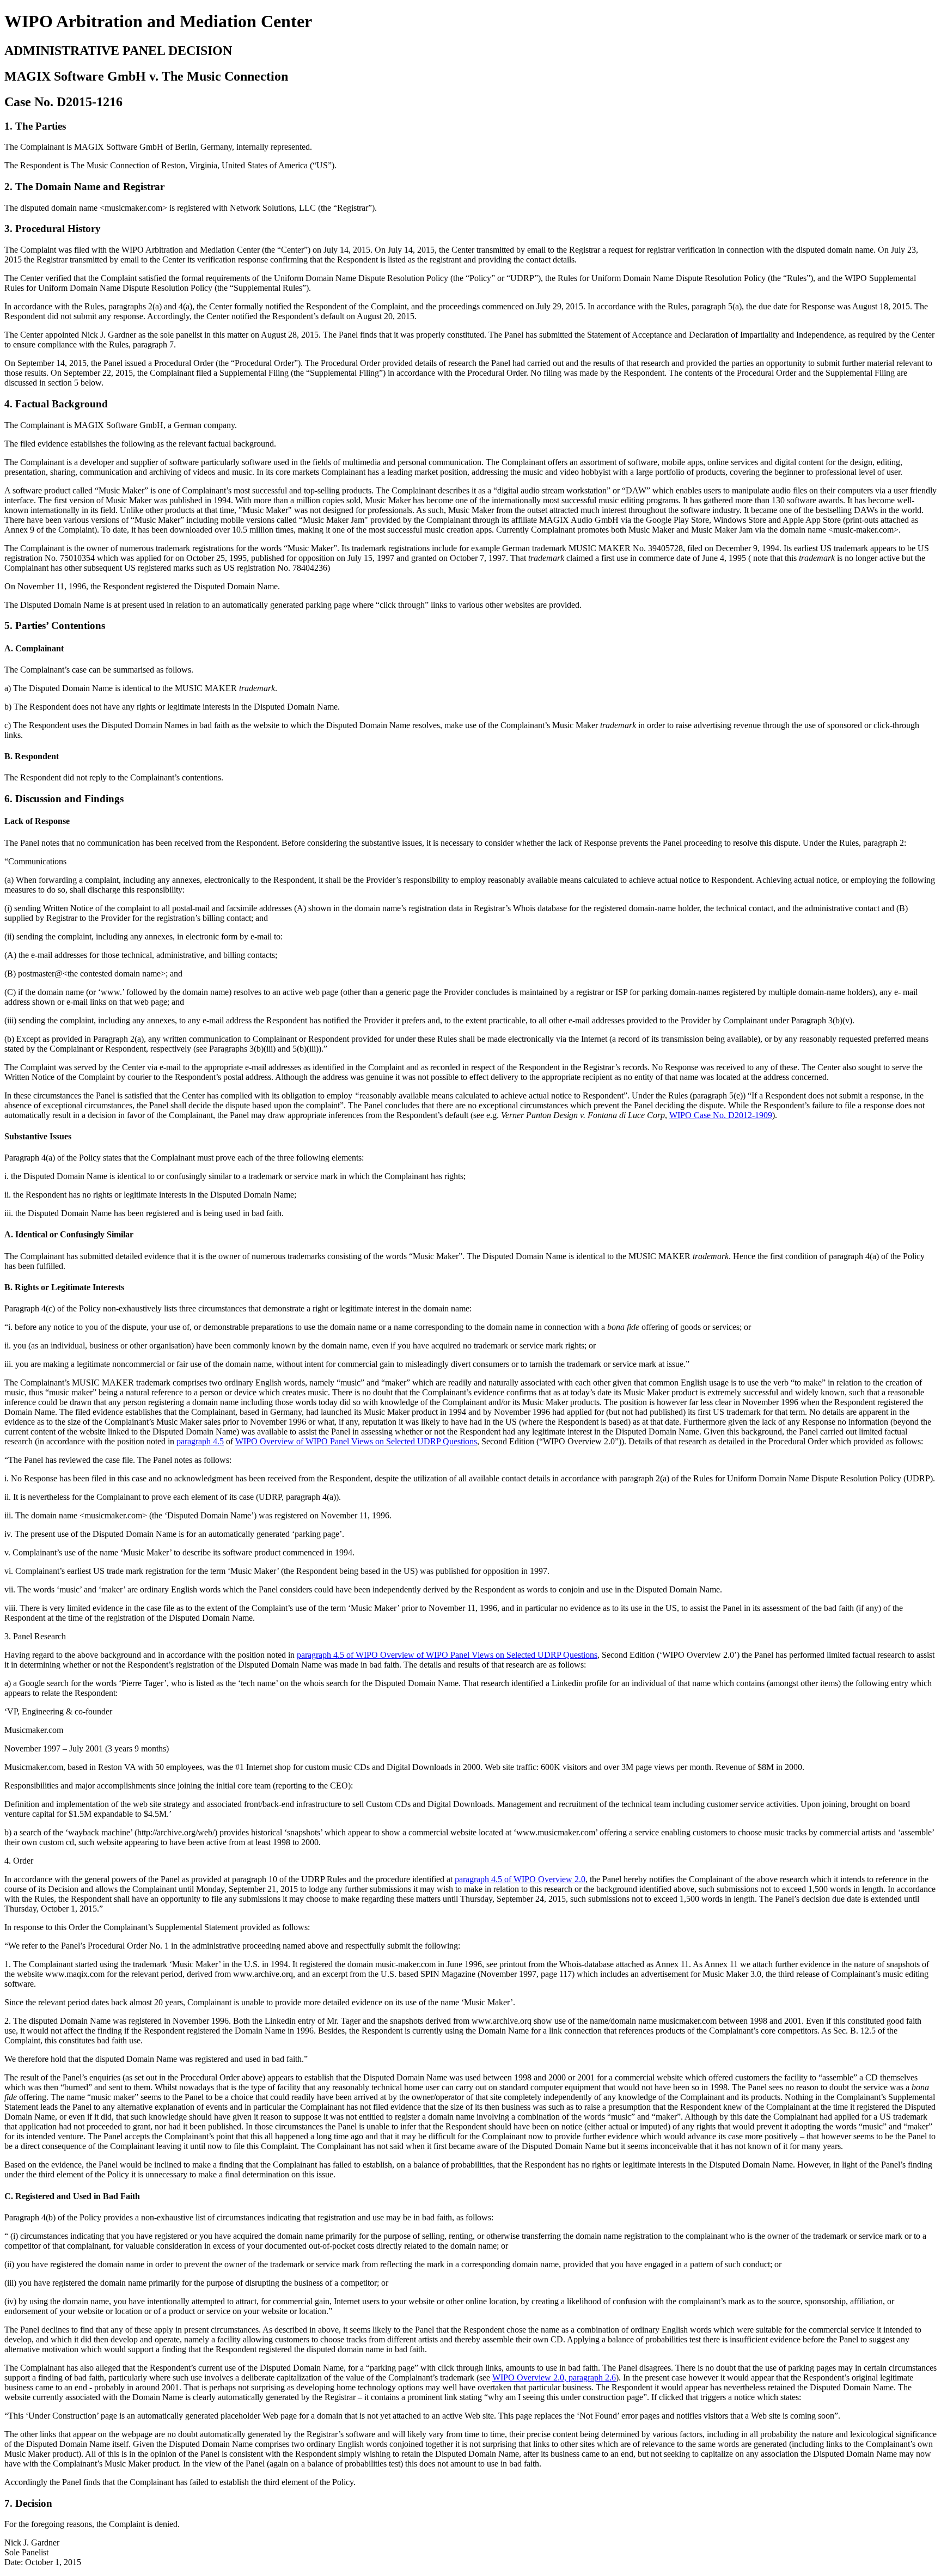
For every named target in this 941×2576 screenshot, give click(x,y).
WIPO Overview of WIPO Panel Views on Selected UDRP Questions (356, 1441)
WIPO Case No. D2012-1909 (721, 1115)
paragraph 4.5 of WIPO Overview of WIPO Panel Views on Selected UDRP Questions (447, 1655)
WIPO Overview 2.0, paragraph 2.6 (554, 2377)
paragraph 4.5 (200, 1441)
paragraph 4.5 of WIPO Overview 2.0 (520, 1879)
